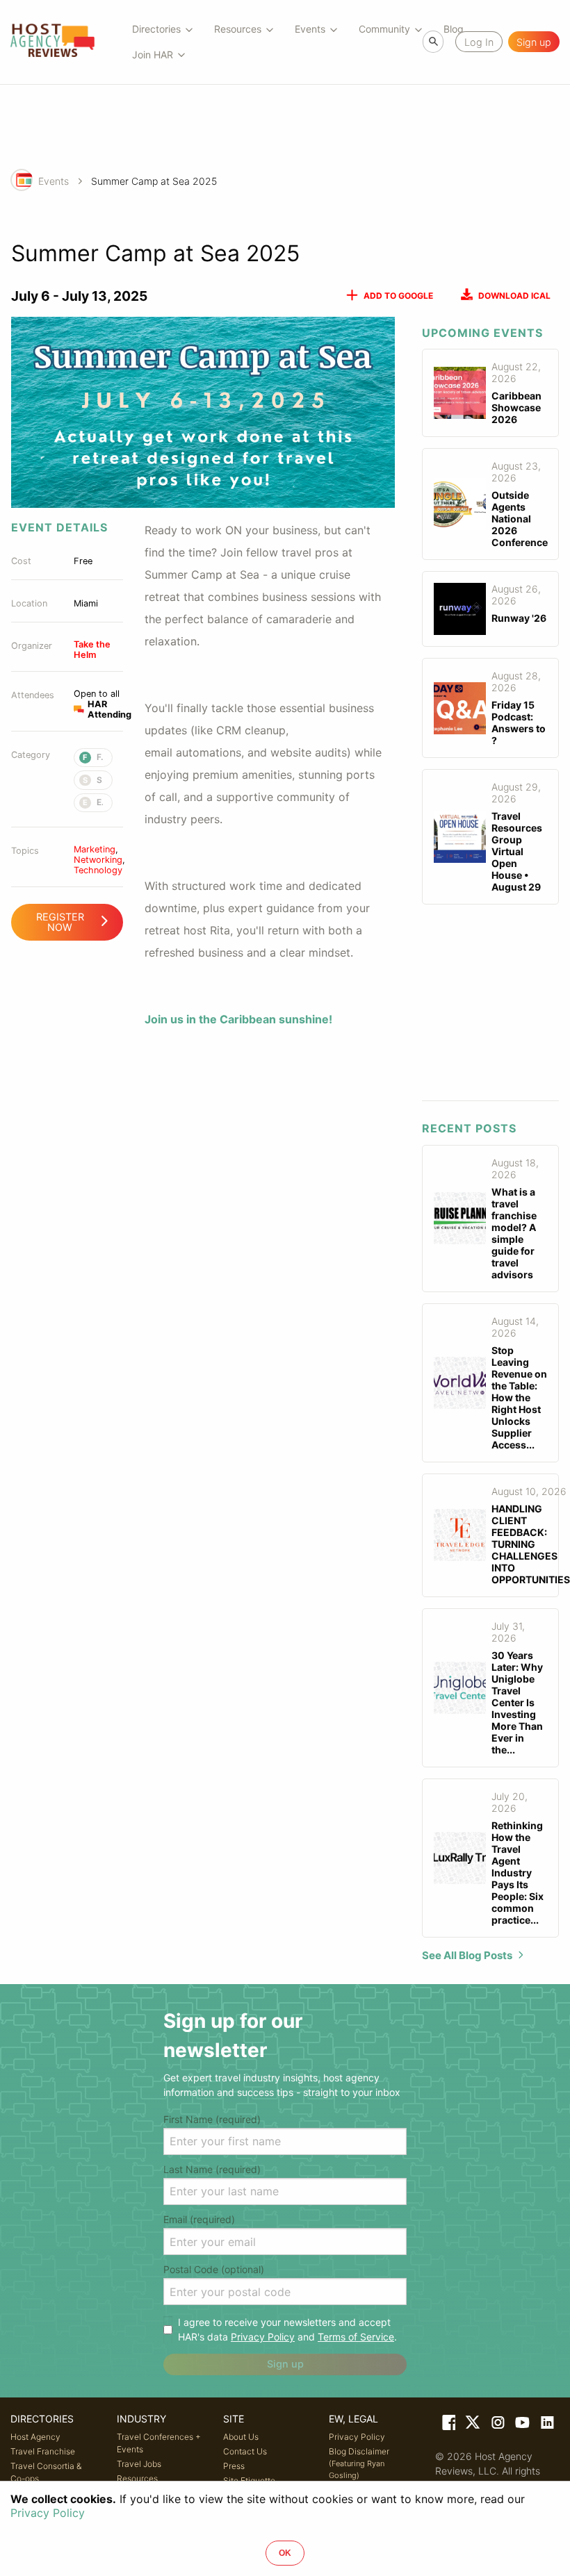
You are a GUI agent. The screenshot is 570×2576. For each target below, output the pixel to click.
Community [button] (384, 29)
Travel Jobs (139, 2464)
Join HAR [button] (153, 55)
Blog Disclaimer (359, 2463)
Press (234, 2466)
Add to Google (398, 296)
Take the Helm (92, 650)
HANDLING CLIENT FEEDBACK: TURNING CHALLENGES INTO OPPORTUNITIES (531, 1544)
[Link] (448, 2425)
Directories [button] (156, 29)
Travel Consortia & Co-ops (46, 2472)
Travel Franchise (43, 2451)
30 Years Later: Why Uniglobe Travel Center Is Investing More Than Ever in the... (517, 1702)
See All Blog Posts (467, 1955)
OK (285, 2553)
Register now (60, 922)
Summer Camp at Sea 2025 (154, 181)
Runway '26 (519, 618)
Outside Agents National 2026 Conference (520, 519)
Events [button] (310, 29)
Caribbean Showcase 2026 (516, 407)
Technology (98, 870)
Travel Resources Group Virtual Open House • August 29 (517, 851)
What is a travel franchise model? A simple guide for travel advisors (514, 1233)
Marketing (95, 849)
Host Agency (35, 2437)
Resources (137, 2478)
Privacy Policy (263, 2337)
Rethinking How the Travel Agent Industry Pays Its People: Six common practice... (518, 1873)
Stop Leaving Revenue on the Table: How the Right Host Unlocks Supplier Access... (519, 1397)
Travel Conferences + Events (159, 2443)
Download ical (514, 296)
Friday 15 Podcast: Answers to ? (519, 723)
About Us (241, 2437)
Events (54, 181)
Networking (98, 860)
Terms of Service (356, 2337)
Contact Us (245, 2451)
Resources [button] (238, 29)
